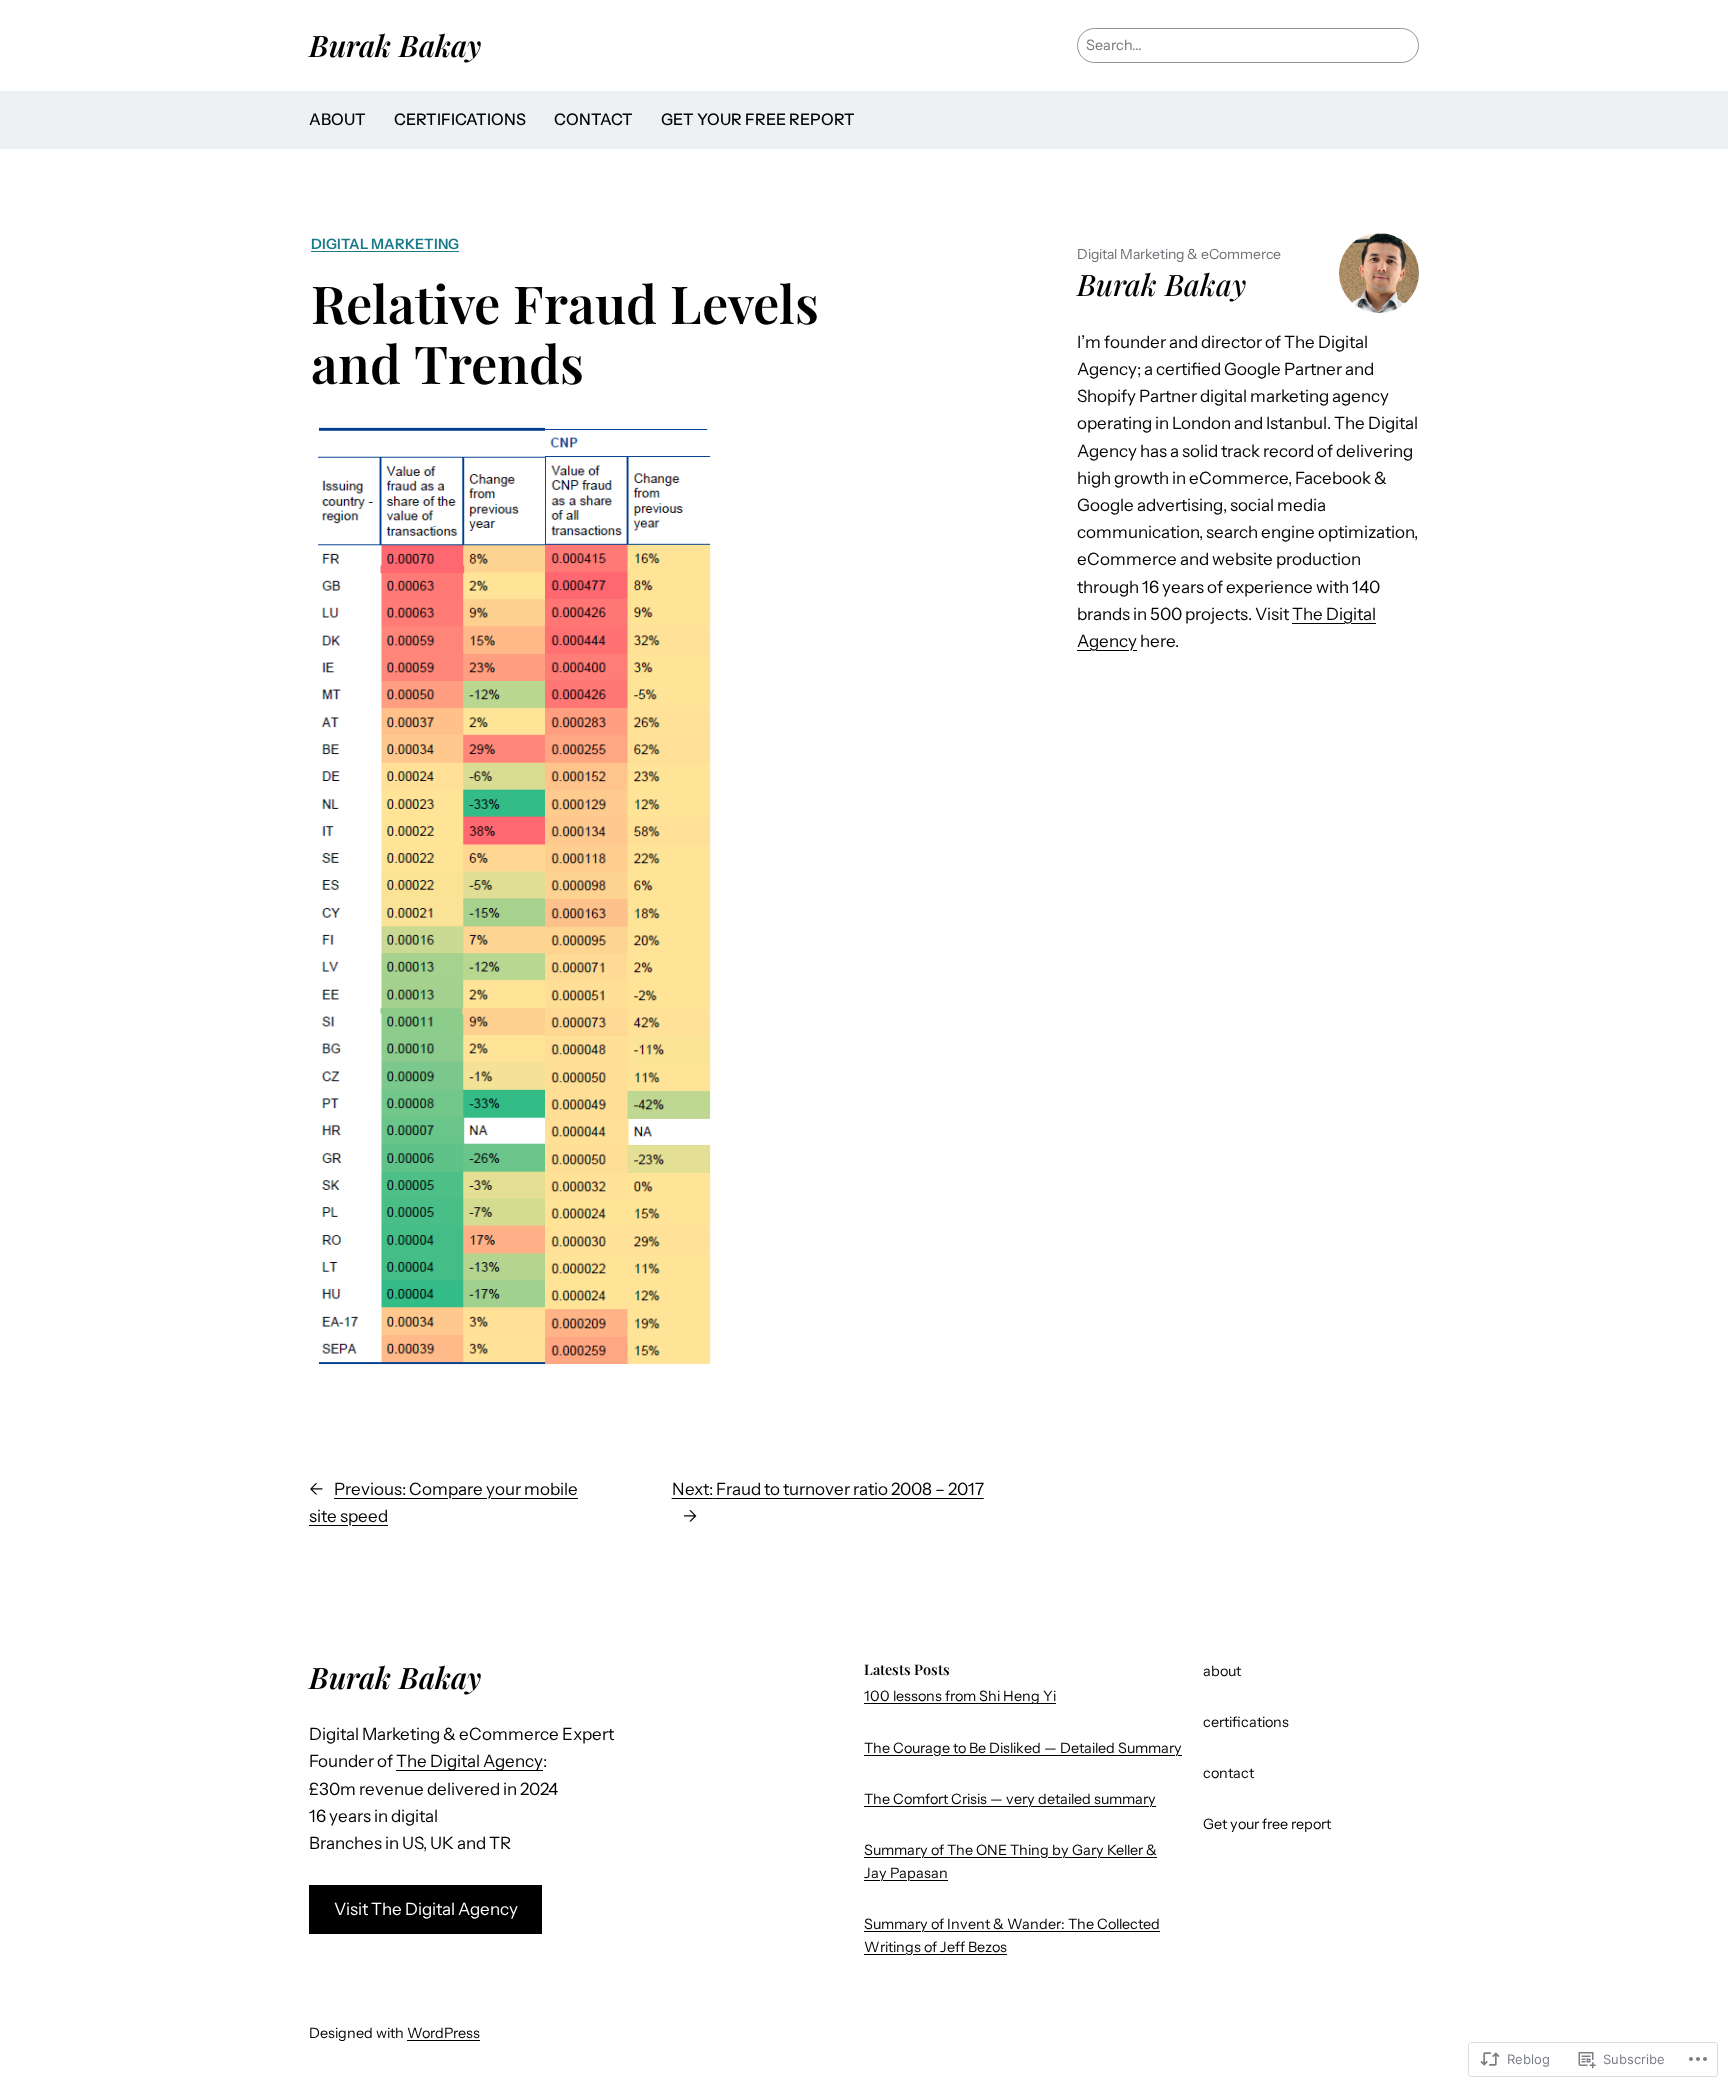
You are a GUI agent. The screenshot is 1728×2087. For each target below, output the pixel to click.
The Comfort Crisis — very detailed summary (1010, 1799)
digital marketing (385, 244)
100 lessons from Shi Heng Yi (960, 1696)
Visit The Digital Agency (426, 1909)
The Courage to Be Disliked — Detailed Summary (1023, 1748)
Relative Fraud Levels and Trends (565, 332)
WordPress (443, 2033)
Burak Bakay (395, 44)
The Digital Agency (469, 1761)
